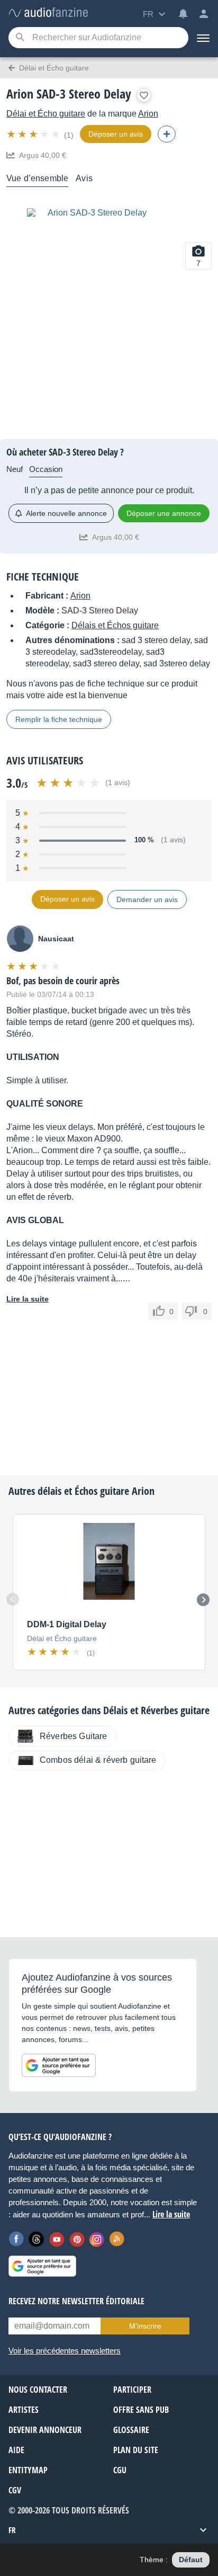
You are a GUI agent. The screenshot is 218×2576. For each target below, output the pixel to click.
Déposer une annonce (164, 513)
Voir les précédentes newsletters (65, 2351)
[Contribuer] (167, 134)
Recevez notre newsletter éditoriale (76, 2301)
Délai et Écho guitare (46, 114)
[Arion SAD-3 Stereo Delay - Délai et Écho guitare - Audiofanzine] (48, 13)
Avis (84, 178)
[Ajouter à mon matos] (144, 95)
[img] (34, 134)
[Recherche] (20, 38)
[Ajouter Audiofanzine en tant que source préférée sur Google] (59, 2065)
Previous (13, 1599)
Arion (148, 114)
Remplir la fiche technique (59, 719)
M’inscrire (145, 2326)
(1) (69, 135)
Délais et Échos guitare (115, 625)
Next (203, 1600)
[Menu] (203, 38)
